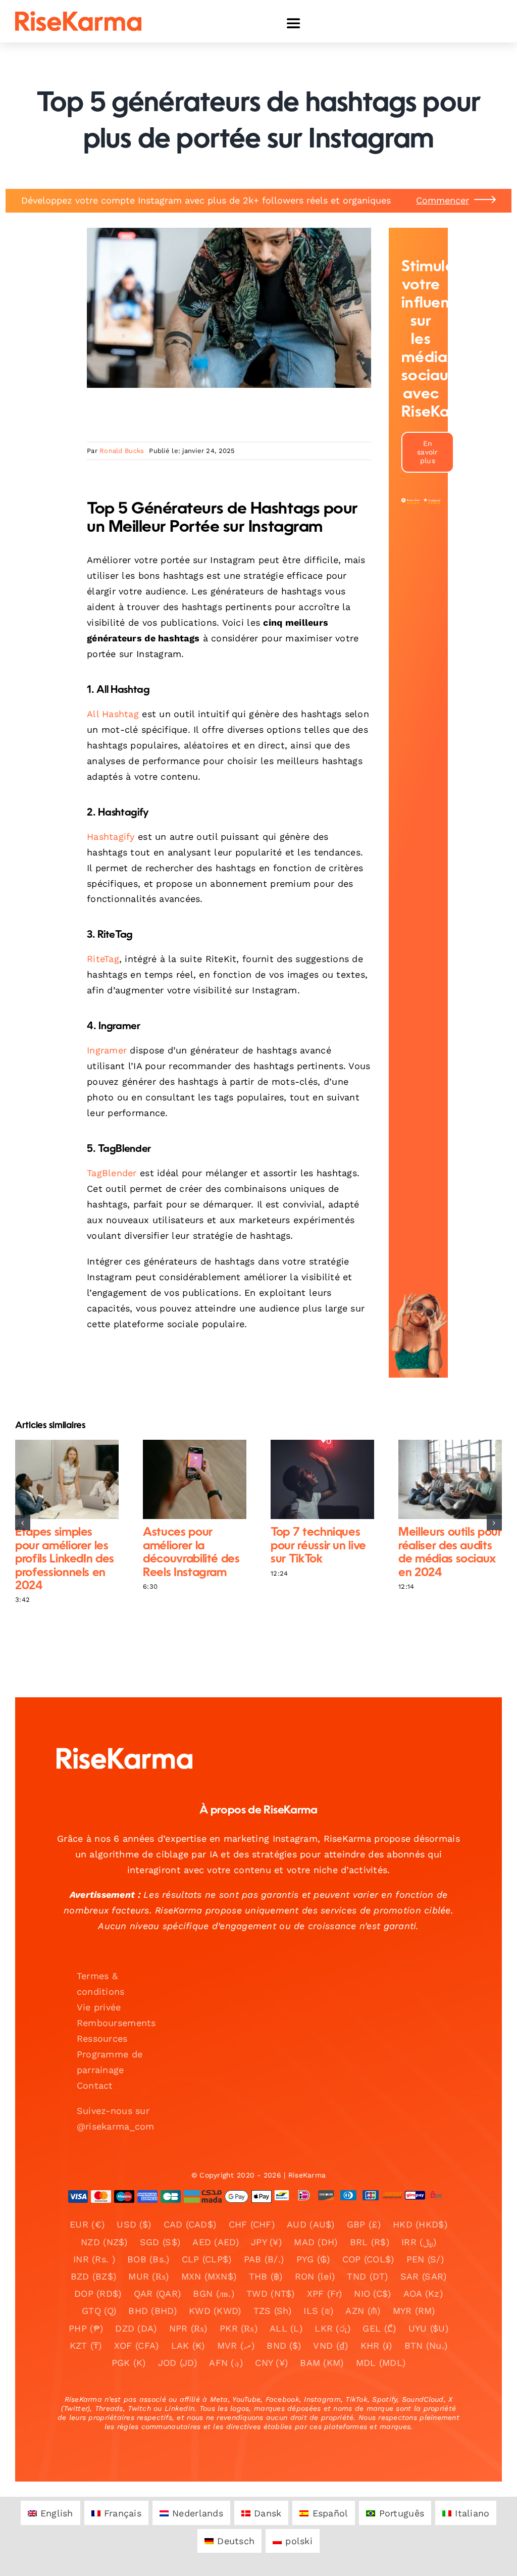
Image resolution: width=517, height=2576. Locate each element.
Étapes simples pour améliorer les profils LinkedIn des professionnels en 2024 (58, 1480)
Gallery (75, 1480)
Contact (95, 2085)
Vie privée (99, 2007)
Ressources (102, 2038)
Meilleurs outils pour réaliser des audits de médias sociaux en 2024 (442, 1480)
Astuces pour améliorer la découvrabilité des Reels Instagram (186, 1480)
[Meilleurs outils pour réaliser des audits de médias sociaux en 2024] (450, 1479)
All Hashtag (113, 714)
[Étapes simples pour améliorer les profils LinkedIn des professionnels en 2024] (67, 1479)
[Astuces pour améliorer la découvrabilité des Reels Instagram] (195, 1479)
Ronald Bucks (122, 451)
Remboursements (116, 2023)
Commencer (443, 200)
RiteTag (103, 959)
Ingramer (107, 1050)
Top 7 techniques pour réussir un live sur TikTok (314, 1480)
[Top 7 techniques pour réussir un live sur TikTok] (322, 1479)
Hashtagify (111, 837)
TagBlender (112, 1173)
